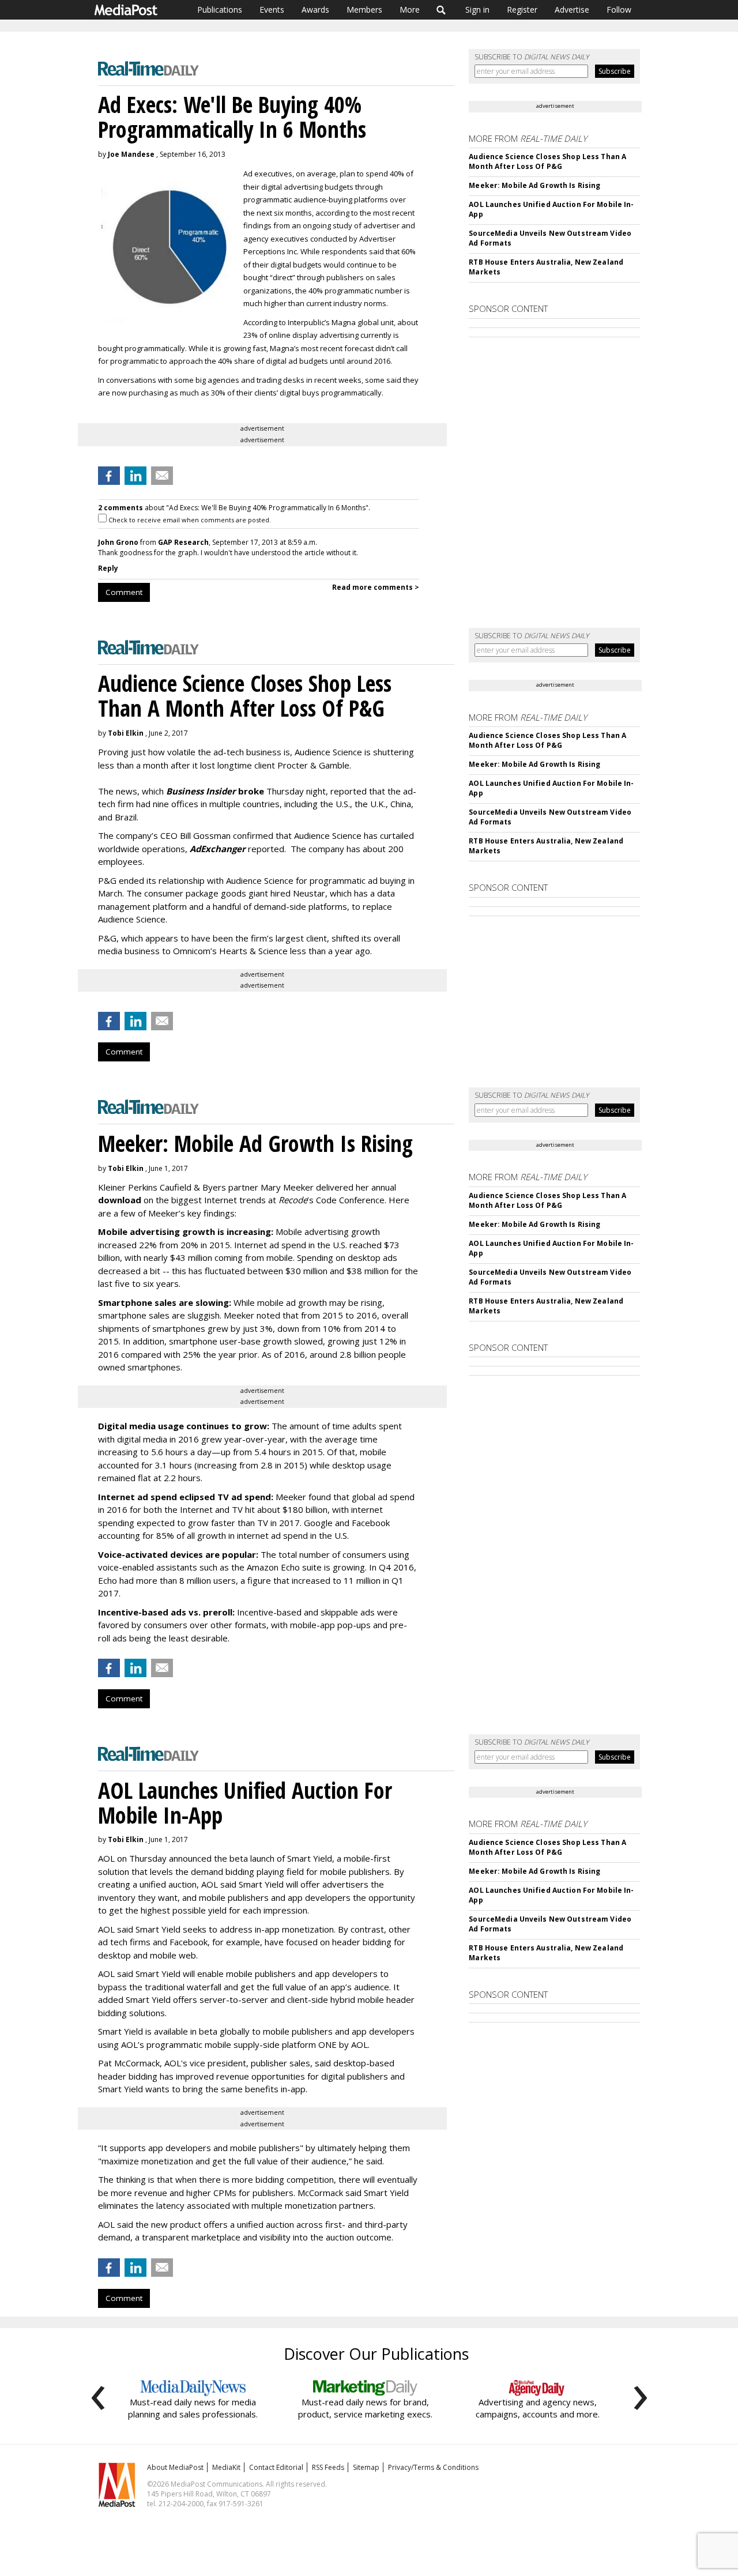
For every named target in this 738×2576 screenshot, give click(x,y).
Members (364, 10)
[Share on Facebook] (109, 476)
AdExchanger (218, 849)
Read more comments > (376, 587)
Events (272, 10)
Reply (108, 568)
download (120, 1200)
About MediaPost (175, 2467)
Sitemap (366, 2467)
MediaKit (226, 2467)
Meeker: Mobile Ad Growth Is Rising (534, 185)
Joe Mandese (131, 154)
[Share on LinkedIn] (135, 476)
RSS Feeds (328, 2467)
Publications (220, 10)
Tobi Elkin (126, 733)
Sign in (477, 10)
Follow (619, 10)
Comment (124, 592)
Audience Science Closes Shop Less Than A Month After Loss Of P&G (547, 161)
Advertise (572, 10)
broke (215, 791)
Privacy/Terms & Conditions (433, 2467)
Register (522, 10)
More (410, 10)
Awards (315, 10)
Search (441, 10)
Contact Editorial (276, 2467)
